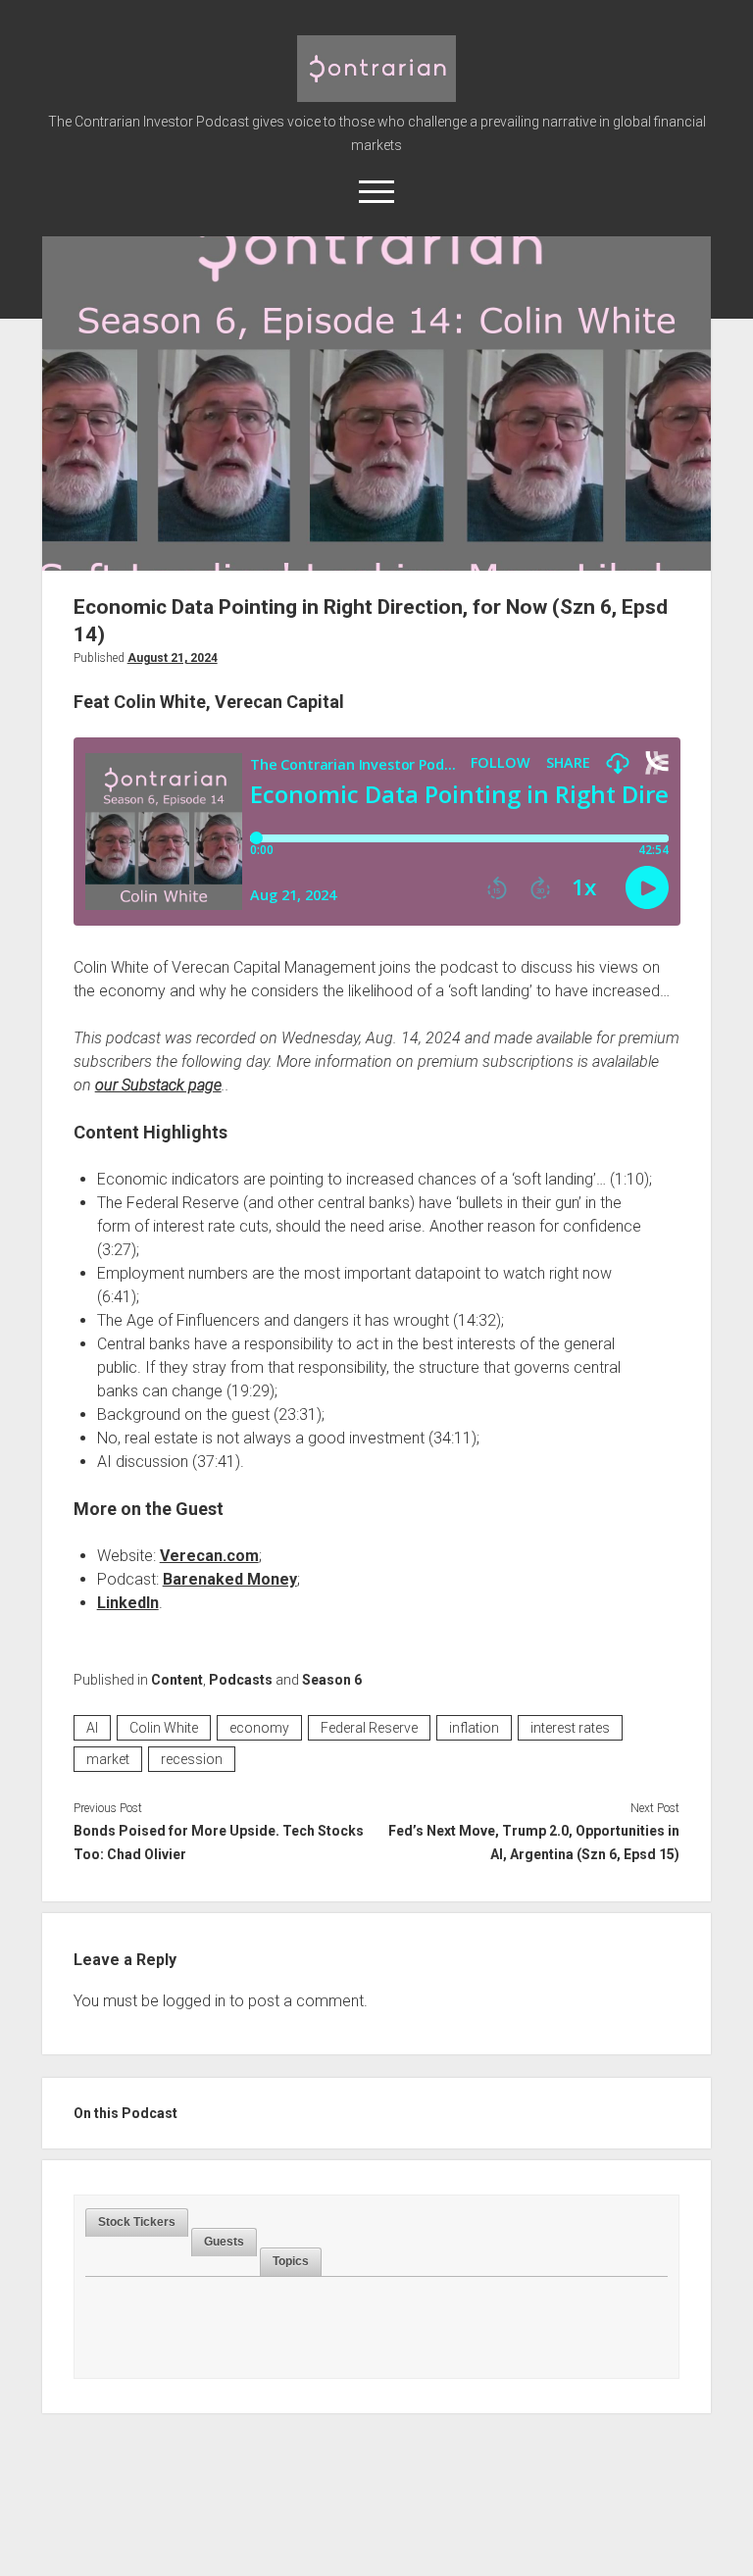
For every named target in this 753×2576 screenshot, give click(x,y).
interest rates (570, 1728)
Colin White (164, 1728)
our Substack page (158, 1085)
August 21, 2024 (173, 658)
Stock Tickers (137, 2222)
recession (192, 1759)
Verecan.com (209, 1556)
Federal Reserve (369, 1728)
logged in (194, 2001)
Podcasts (241, 1680)
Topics (291, 2261)
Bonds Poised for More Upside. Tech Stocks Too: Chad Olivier (219, 1843)
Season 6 (332, 1680)
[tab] (137, 2222)
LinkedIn (128, 1603)
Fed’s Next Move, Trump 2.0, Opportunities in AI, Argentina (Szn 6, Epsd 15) (534, 1843)
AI (92, 1728)
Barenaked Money (230, 1579)
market (108, 1759)
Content (177, 1680)
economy (259, 1728)
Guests (224, 2242)
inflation (474, 1728)
